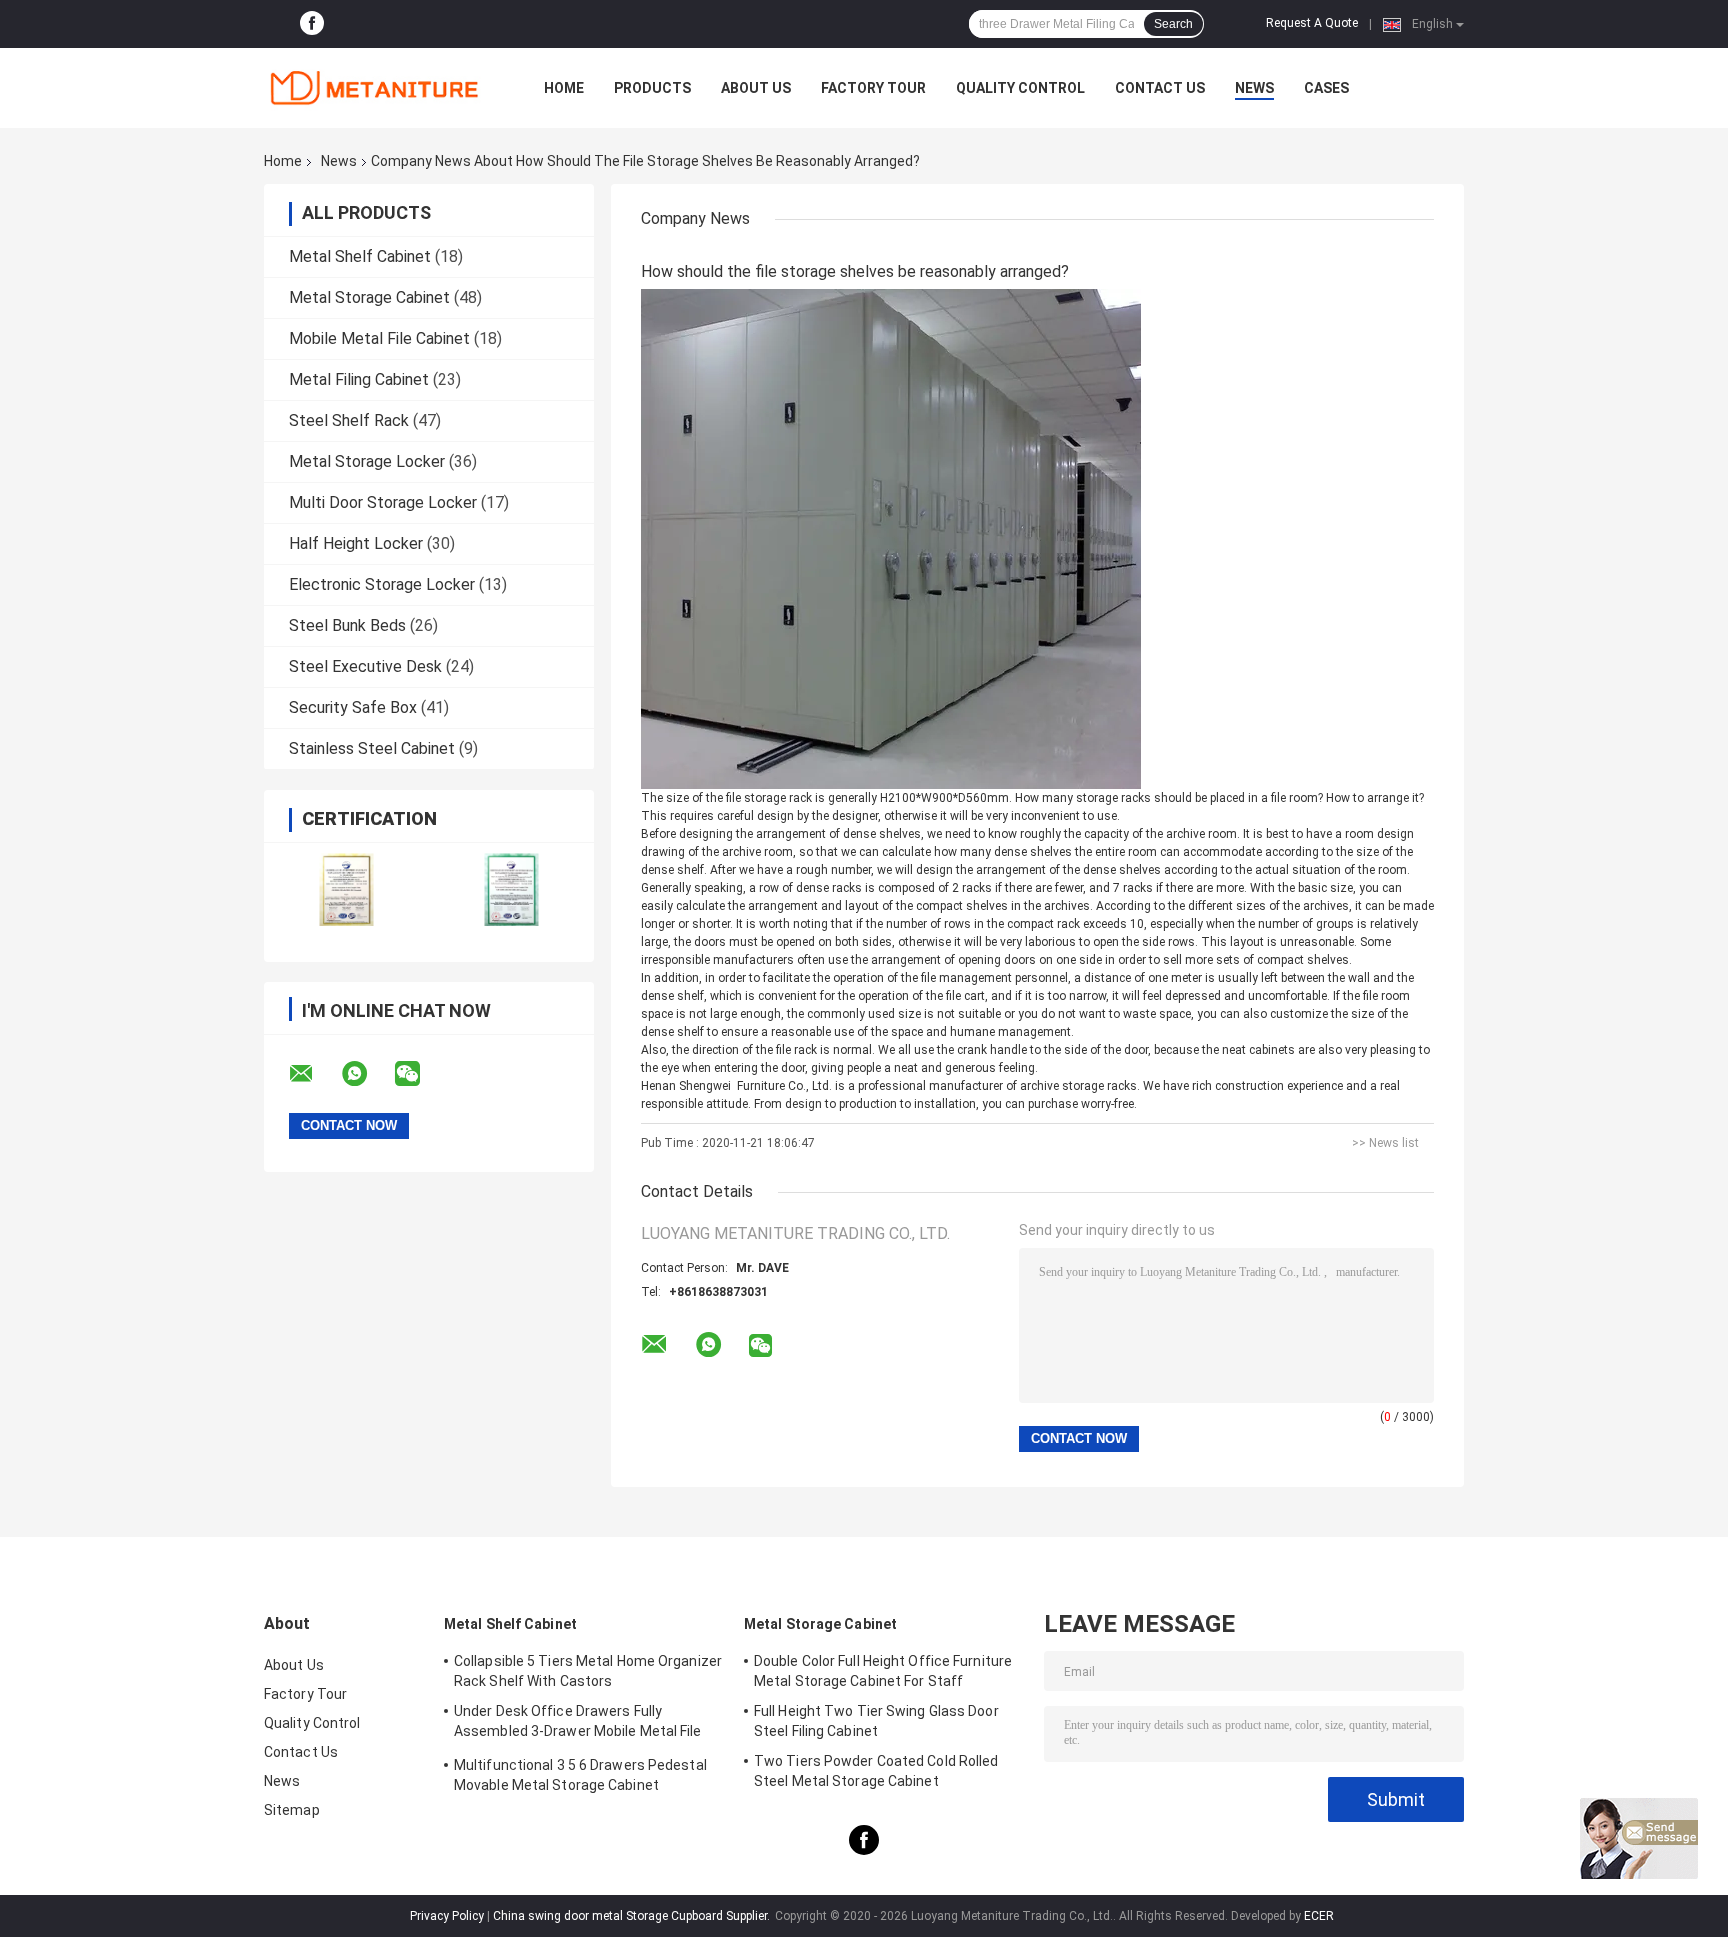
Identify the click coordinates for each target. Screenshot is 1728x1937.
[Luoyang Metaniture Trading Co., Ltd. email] (314, 1074)
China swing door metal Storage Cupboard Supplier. (633, 1916)
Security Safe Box (353, 707)
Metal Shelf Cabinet (360, 256)
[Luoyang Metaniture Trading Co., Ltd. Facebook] (312, 24)
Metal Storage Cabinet (369, 297)
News (1254, 88)
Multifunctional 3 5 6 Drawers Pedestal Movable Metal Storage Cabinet (580, 1775)
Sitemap (292, 1810)
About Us (756, 88)
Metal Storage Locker (367, 461)
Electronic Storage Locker (382, 584)
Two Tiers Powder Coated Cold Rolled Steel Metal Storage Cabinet (876, 1771)
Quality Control (1020, 88)
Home (564, 88)
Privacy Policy (447, 1916)
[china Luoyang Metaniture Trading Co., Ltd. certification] (346, 889)
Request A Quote (1312, 23)
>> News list (1385, 1143)
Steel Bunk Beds (347, 625)
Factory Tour (873, 88)
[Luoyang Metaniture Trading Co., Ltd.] (374, 88)
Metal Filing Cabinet (359, 379)
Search (1173, 24)
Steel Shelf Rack (349, 420)
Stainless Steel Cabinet (372, 748)
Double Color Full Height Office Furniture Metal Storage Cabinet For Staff (883, 1671)
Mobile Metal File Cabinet (379, 338)
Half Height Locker (356, 543)
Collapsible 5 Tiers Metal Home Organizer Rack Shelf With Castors (588, 1671)
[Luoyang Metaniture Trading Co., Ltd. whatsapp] (367, 1074)
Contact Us (1160, 88)
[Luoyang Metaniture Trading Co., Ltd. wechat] (420, 1074)
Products (652, 88)
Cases (1326, 88)
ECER (1319, 1916)
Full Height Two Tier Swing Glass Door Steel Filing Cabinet (876, 1721)
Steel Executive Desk (365, 666)
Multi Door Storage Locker (383, 502)
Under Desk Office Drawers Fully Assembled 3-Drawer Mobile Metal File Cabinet (578, 1724)
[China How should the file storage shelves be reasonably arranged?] (891, 538)
